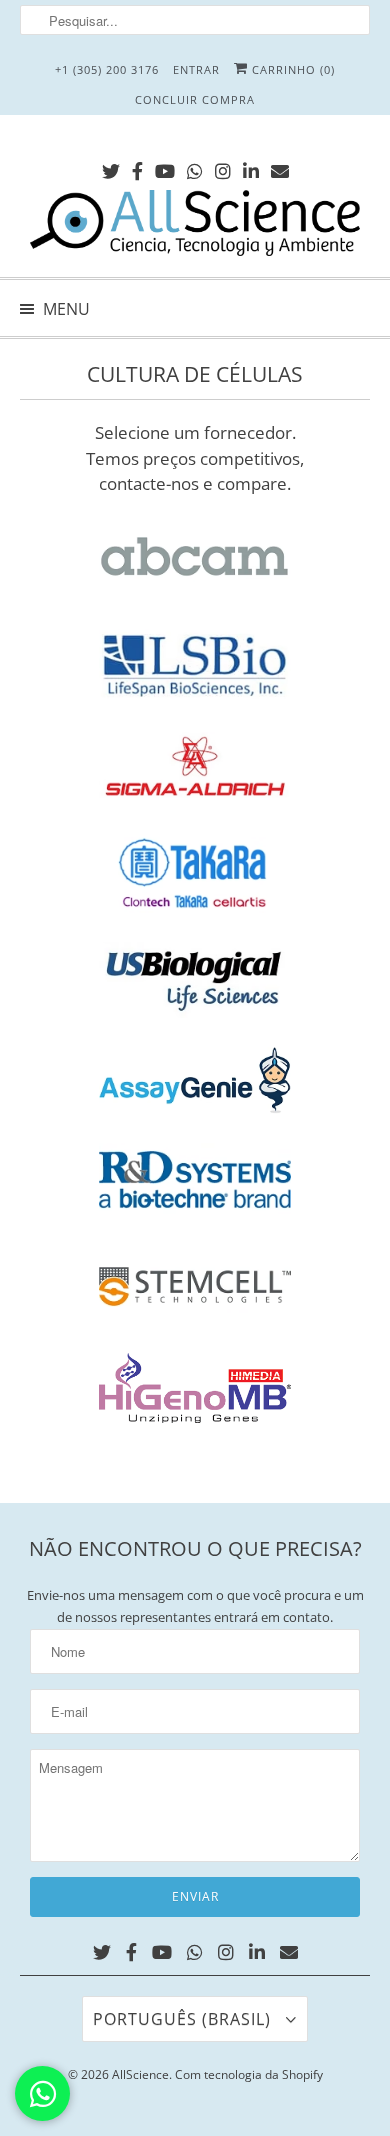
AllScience (140, 2074)
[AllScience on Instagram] (223, 167)
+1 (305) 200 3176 (107, 69)
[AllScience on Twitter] (111, 167)
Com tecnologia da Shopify (249, 2074)
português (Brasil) (184, 2019)
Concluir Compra (195, 99)
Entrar (196, 69)
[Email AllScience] (280, 167)
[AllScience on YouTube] (165, 167)
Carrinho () (291, 69)
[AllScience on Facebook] (137, 167)
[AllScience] (195, 226)
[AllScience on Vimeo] (195, 167)
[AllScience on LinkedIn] (251, 167)
